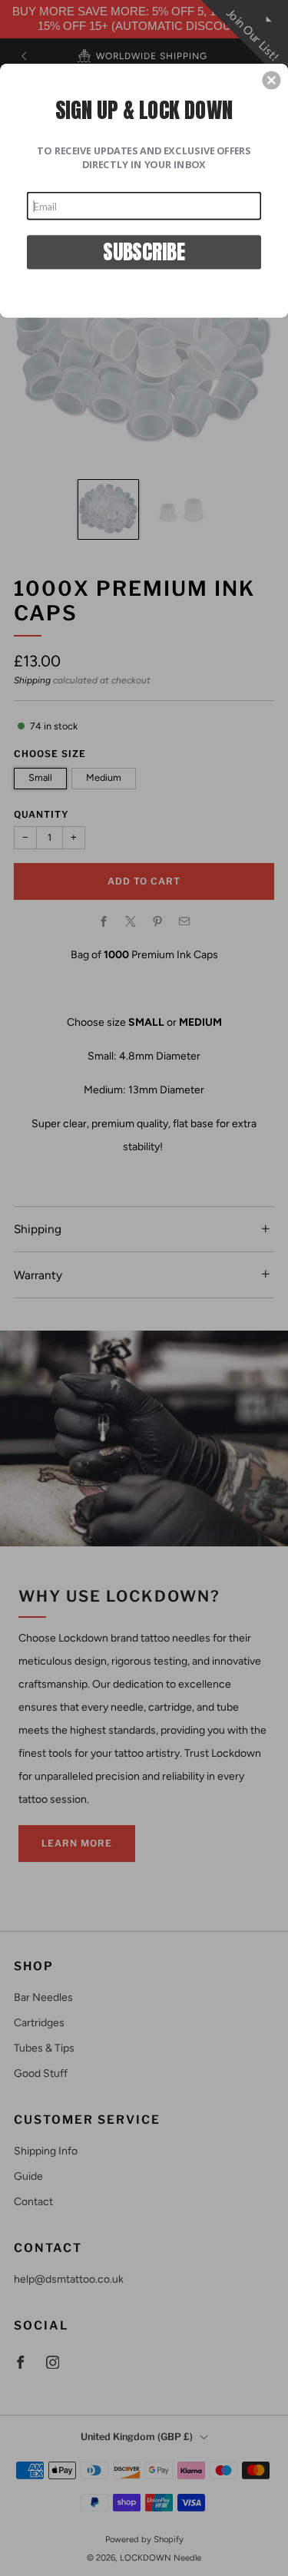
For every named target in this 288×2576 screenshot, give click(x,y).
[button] (271, 80)
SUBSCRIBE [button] (144, 251)
